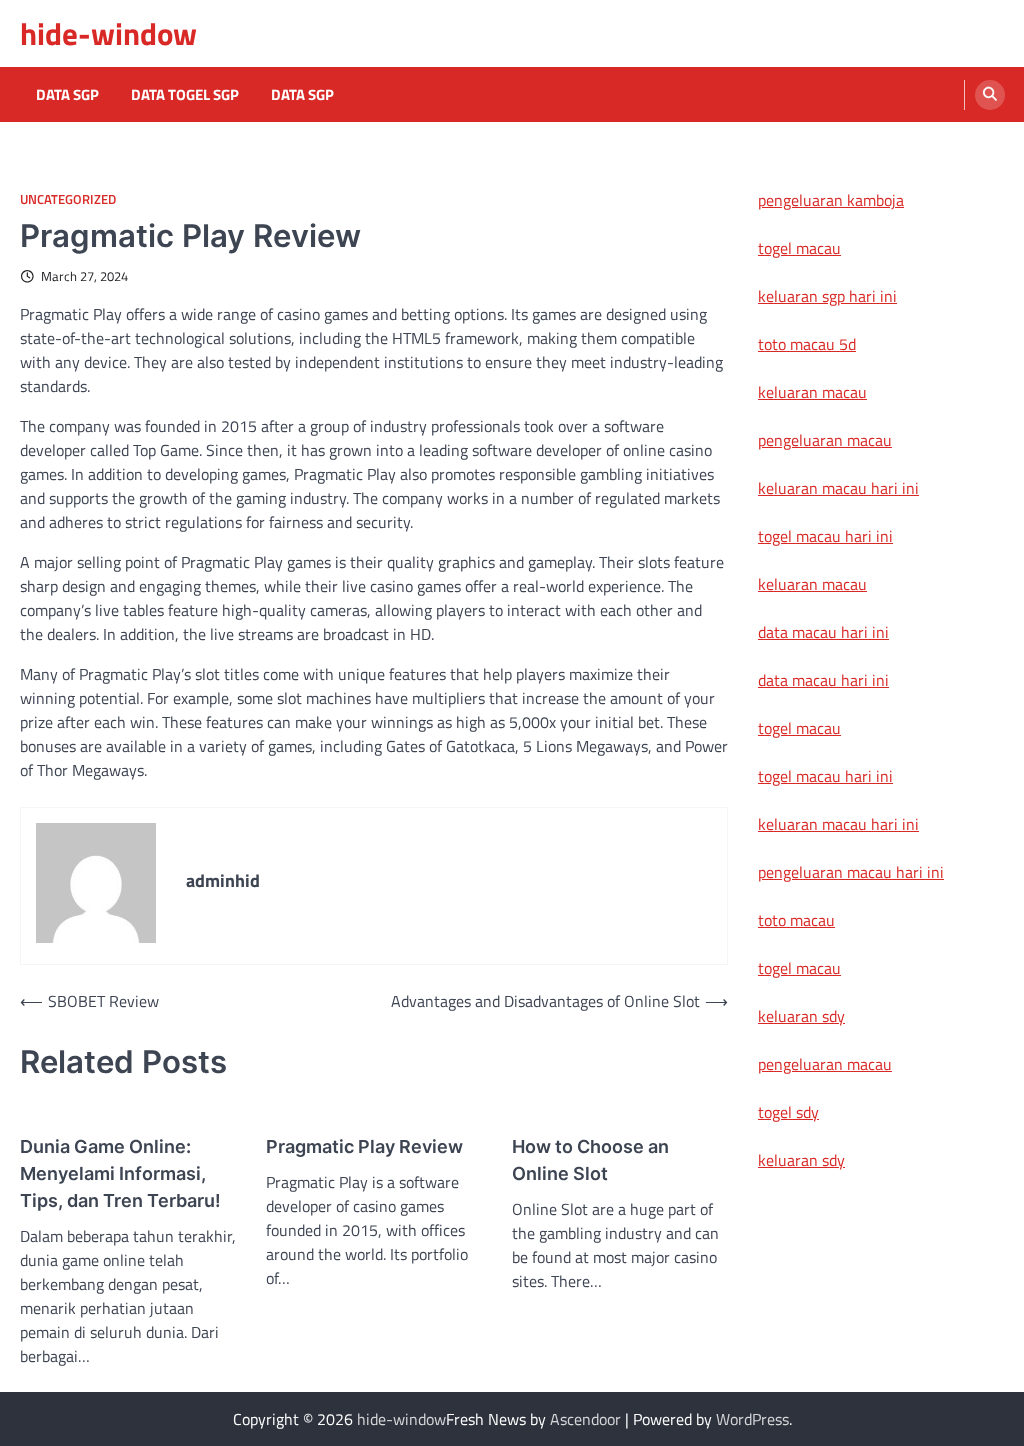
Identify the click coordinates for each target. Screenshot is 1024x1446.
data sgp (302, 95)
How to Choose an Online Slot (590, 1160)
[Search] (990, 95)
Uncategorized (68, 199)
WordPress (752, 1419)
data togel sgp (185, 95)
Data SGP (67, 95)
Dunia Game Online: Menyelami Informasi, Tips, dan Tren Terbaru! (120, 1173)
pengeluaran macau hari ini (851, 872)
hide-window (108, 33)
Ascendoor (585, 1419)
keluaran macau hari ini (838, 488)
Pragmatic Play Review (364, 1146)
